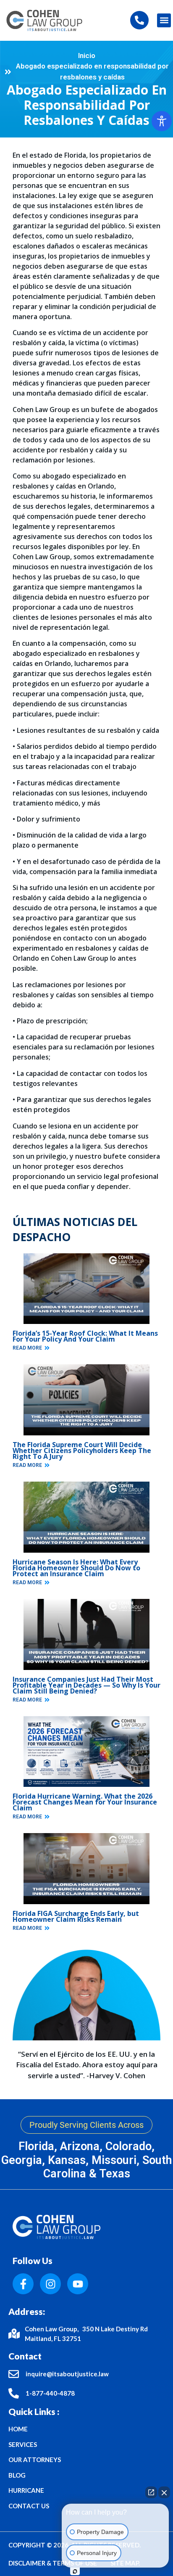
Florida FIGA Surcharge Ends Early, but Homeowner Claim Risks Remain (76, 1916)
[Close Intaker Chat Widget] (164, 2492)
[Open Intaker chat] (75, 2571)
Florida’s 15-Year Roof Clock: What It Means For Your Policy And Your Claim (85, 1336)
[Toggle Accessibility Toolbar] (162, 121)
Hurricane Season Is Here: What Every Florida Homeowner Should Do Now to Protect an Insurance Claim (76, 1568)
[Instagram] (50, 2284)
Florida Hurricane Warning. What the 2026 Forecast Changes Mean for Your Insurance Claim (85, 1802)
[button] (164, 20)
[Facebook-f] (23, 2284)
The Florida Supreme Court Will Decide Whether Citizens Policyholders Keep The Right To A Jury (82, 1450)
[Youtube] (78, 2284)
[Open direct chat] (151, 2492)
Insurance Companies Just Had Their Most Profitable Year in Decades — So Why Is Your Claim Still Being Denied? (86, 1685)
